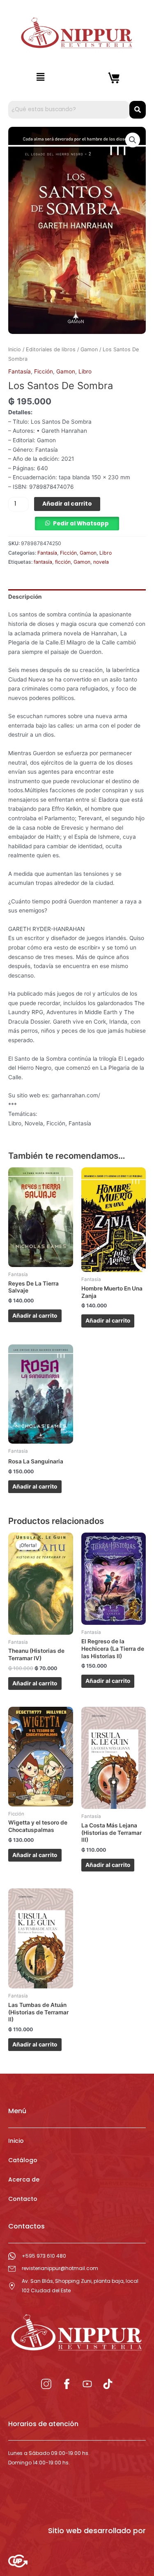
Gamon (89, 349)
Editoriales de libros (51, 349)
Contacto (23, 2199)
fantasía (43, 562)
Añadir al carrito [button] (35, 1316)
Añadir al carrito (67, 504)
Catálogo (23, 2160)
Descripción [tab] (25, 597)
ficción (63, 562)
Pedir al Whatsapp (81, 524)
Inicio (15, 349)
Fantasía (20, 371)
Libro (85, 371)
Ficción (44, 371)
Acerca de (24, 2179)
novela (101, 562)
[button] (41, 77)
